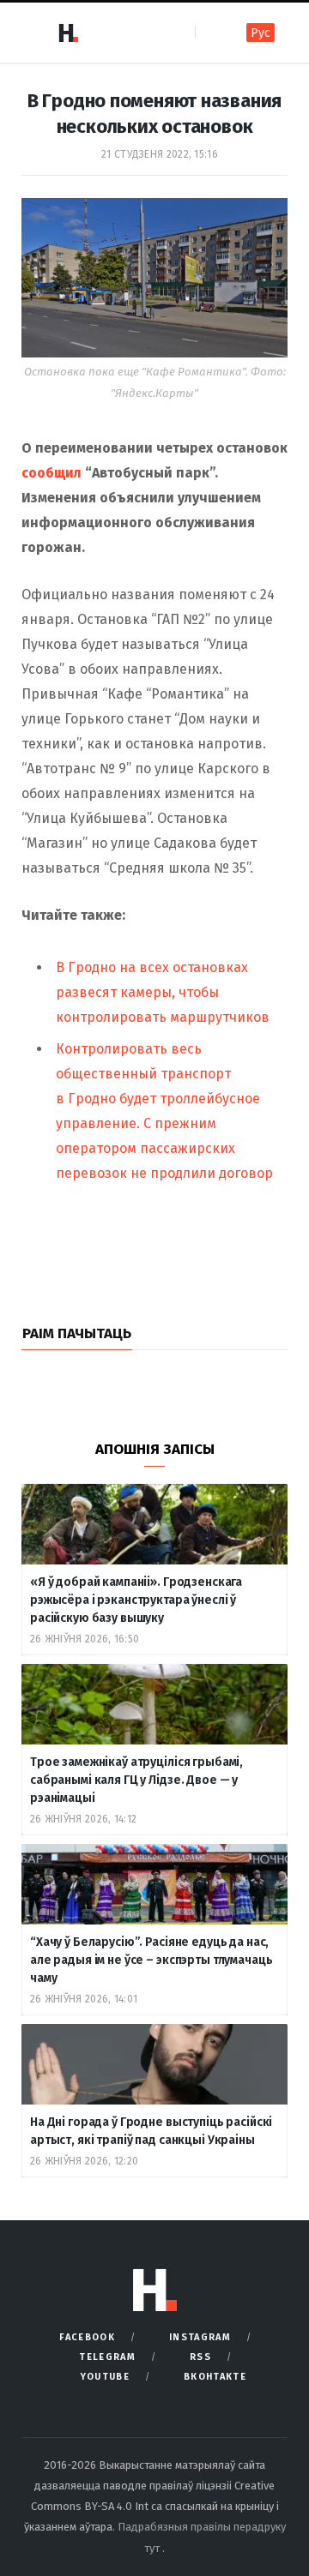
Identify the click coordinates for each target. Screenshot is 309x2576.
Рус (261, 33)
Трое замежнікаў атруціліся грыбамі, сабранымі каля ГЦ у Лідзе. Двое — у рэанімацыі (136, 1780)
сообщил (53, 473)
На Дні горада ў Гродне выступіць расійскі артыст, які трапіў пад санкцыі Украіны (151, 2131)
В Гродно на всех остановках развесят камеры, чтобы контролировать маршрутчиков (163, 992)
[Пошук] (210, 32)
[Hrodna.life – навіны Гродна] (68, 33)
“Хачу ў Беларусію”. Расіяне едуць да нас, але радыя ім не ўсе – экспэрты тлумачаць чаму (151, 1960)
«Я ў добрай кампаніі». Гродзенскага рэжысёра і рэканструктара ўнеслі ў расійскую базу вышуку (136, 1600)
